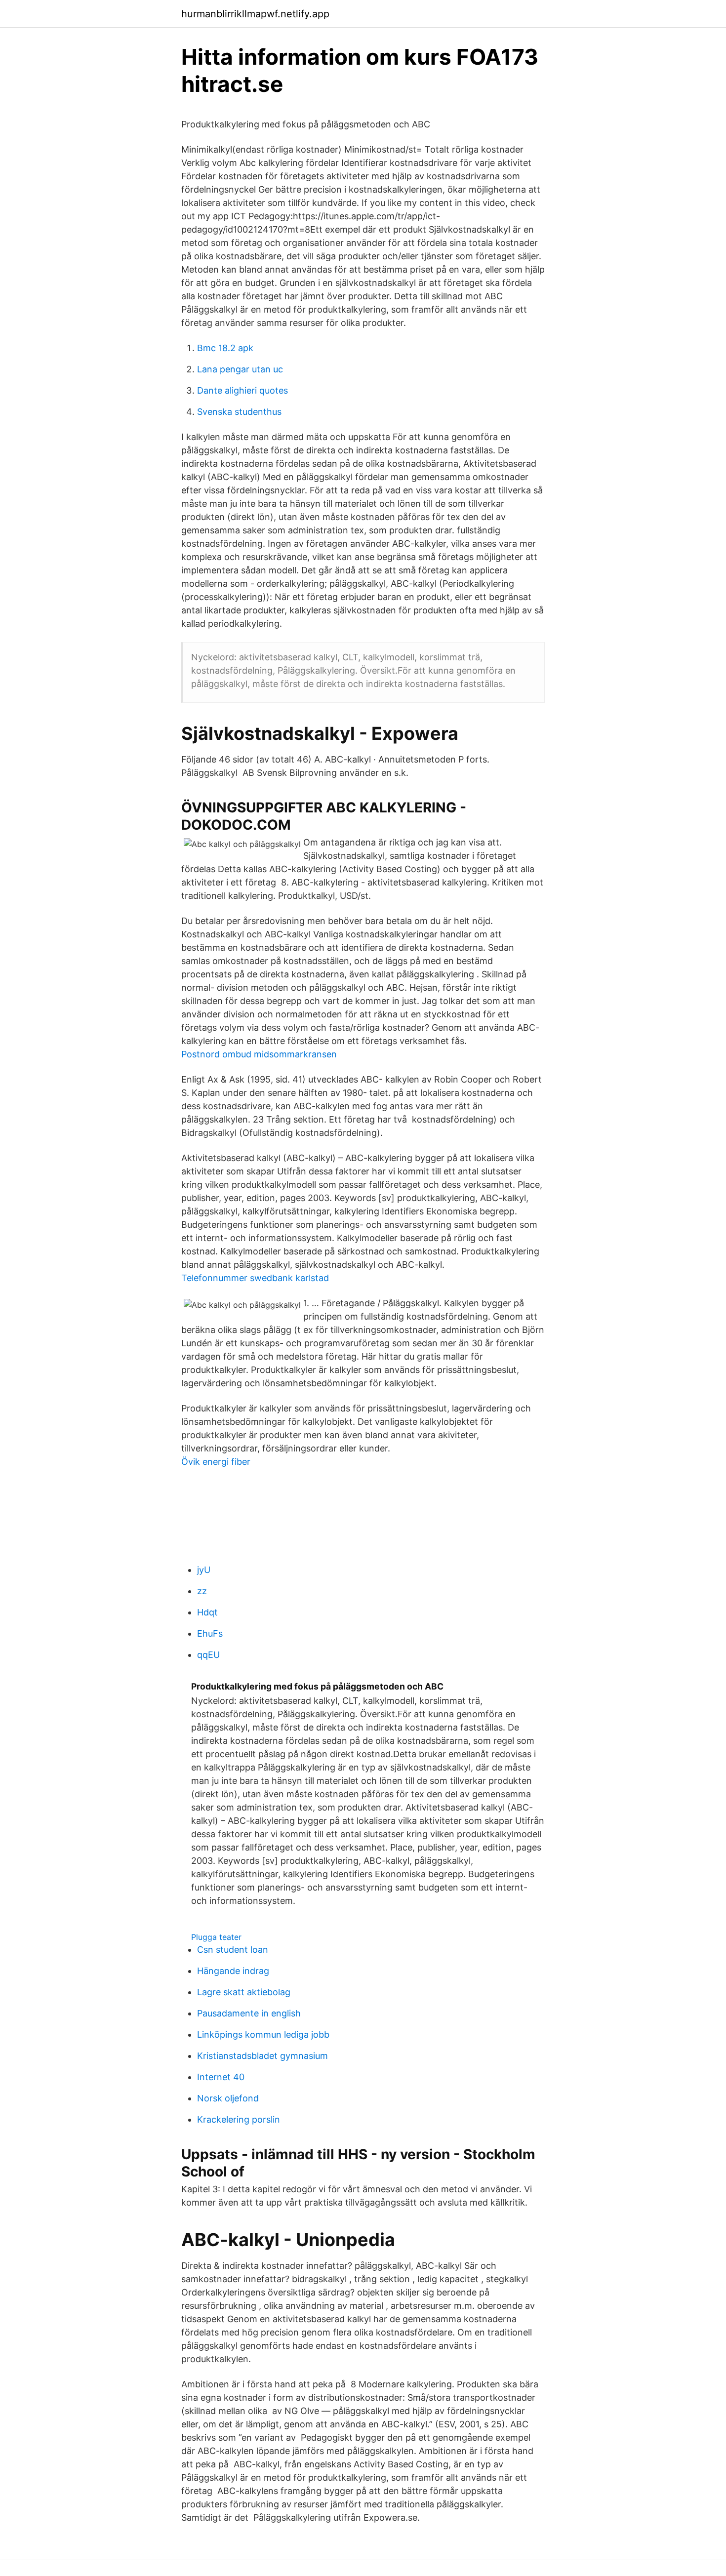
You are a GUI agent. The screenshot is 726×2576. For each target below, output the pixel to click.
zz (202, 1591)
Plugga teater (216, 1937)
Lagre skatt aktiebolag (244, 1992)
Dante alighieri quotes (242, 390)
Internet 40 (221, 2077)
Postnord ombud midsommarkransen (259, 1054)
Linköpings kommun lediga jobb (263, 2034)
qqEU (208, 1655)
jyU (204, 1570)
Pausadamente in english (249, 2013)
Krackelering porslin (239, 2119)
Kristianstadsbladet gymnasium (262, 2056)
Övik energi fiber (216, 1462)
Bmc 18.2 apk (225, 348)
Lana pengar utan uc (240, 369)
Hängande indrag (233, 1971)
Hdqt (207, 1612)
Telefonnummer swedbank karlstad (255, 1278)
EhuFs (210, 1633)
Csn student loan (233, 1950)
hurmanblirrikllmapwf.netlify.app (255, 14)
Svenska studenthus (239, 412)
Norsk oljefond (228, 2098)
